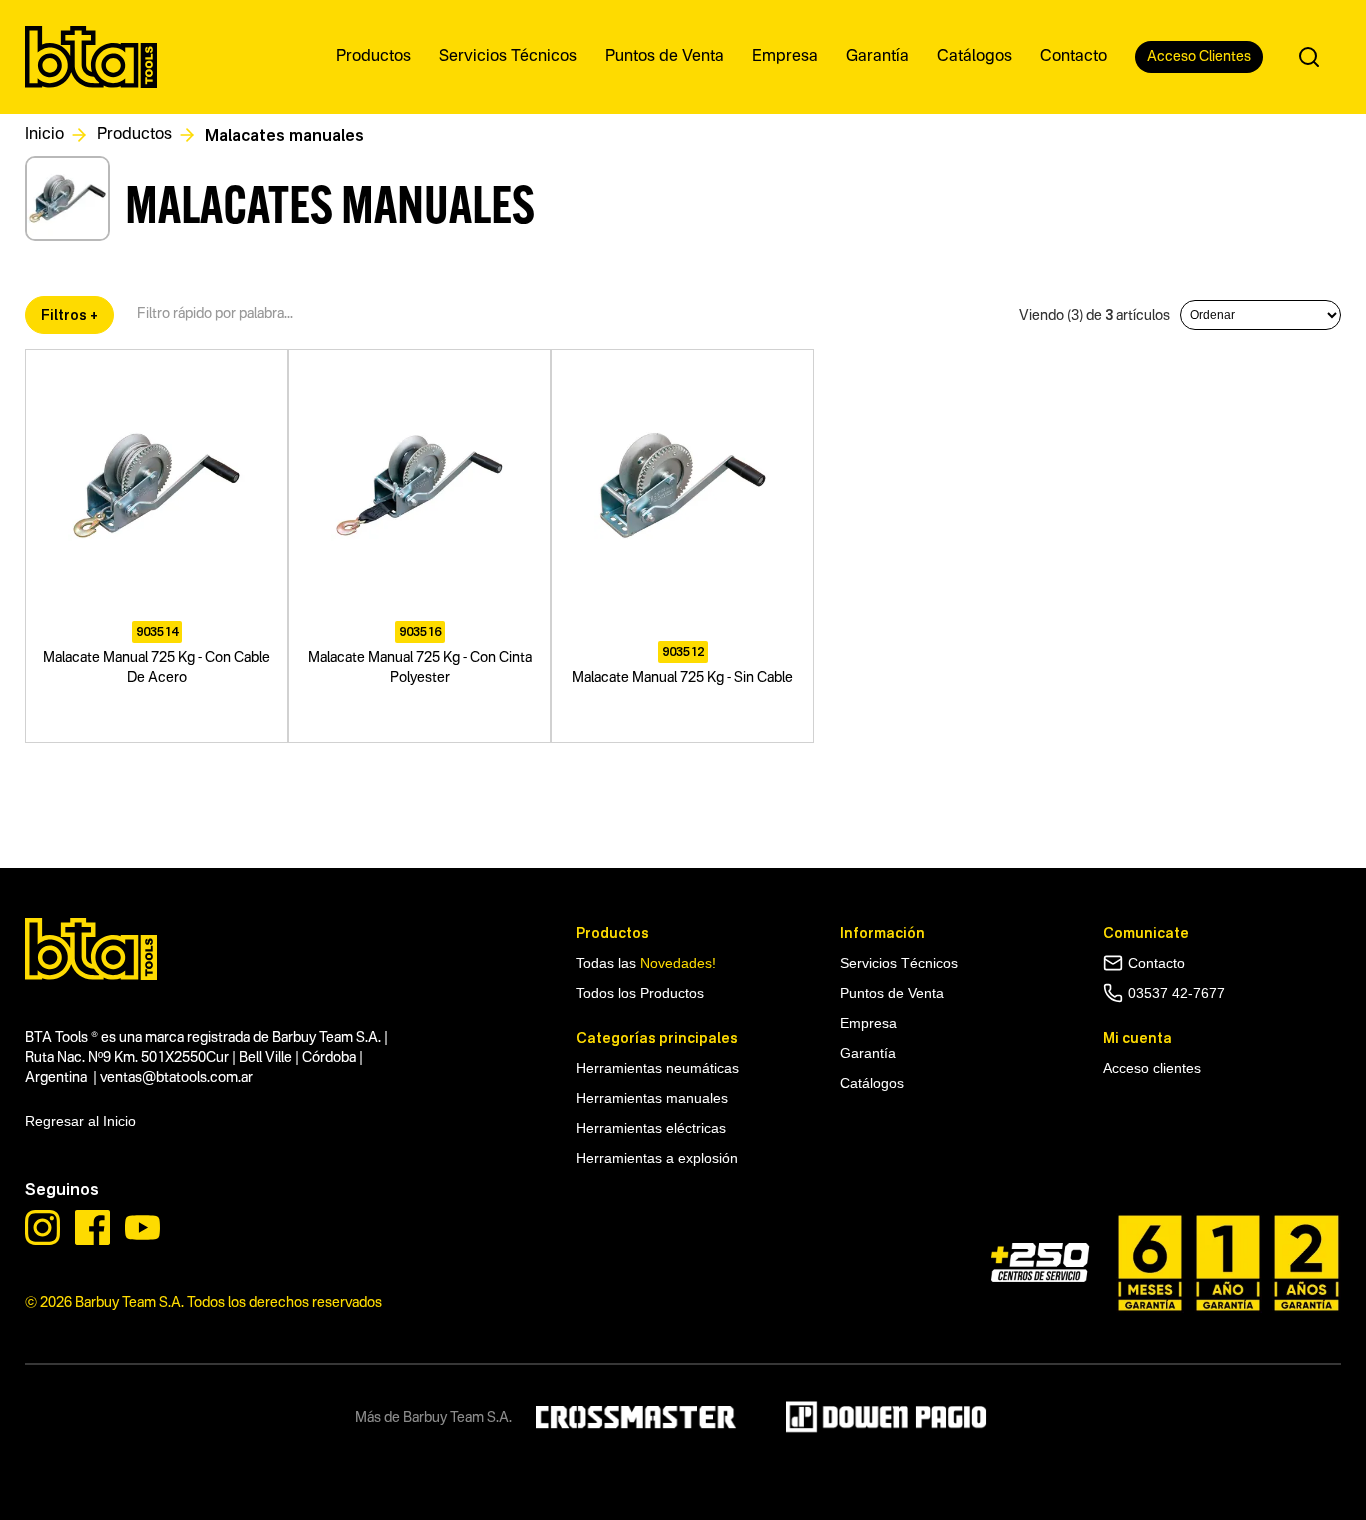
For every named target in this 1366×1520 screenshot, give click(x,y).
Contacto (1156, 963)
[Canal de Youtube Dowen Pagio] (142, 1227)
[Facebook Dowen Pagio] (92, 1227)
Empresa (868, 1023)
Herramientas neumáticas (657, 1068)
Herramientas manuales (652, 1098)
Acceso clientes (1152, 1068)
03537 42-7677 (1176, 993)
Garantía (868, 1053)
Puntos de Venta (892, 993)
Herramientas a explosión (657, 1158)
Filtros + (69, 314)
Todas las (646, 963)
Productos (134, 135)
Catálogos (872, 1083)
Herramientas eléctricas (651, 1128)
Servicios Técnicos (899, 963)
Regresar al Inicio (80, 1121)
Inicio (44, 135)
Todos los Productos (640, 993)
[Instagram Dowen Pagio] (42, 1227)
